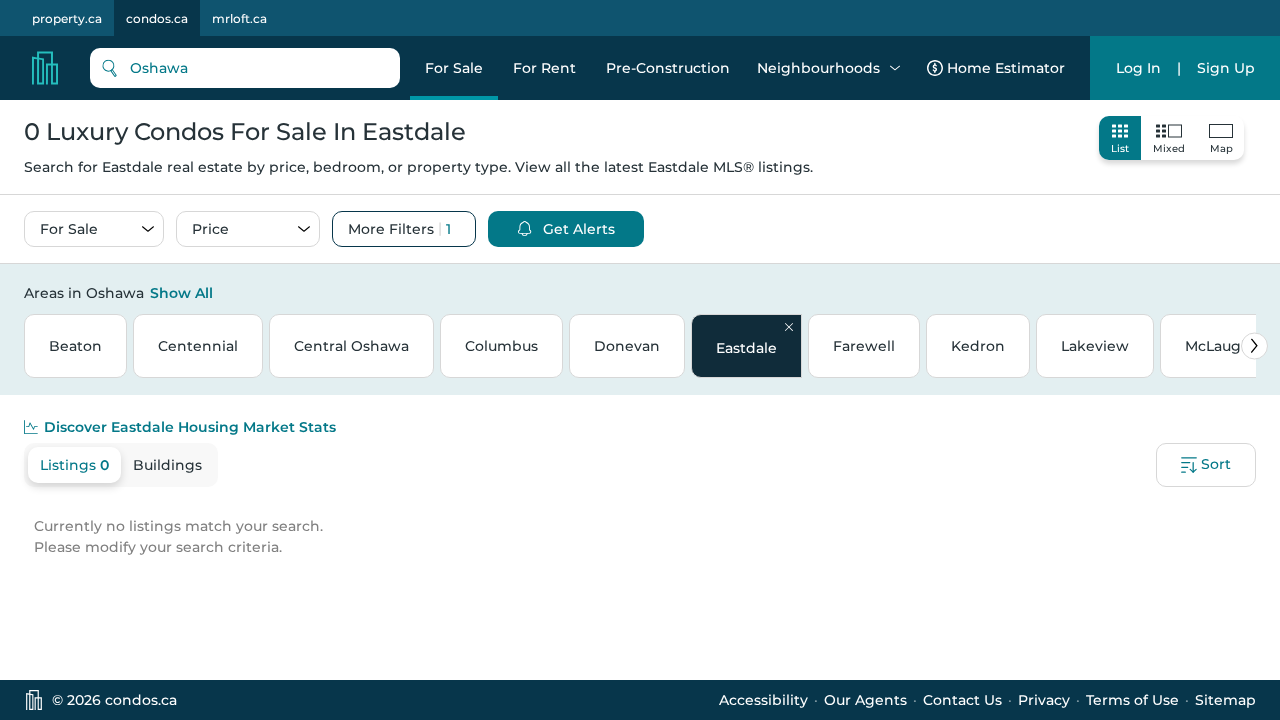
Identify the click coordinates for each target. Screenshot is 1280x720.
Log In (1138, 68)
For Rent (544, 68)
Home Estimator (1006, 68)
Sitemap (1225, 700)
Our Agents (865, 700)
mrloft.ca (239, 18)
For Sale (454, 68)
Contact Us (962, 700)
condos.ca (157, 18)
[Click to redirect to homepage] (45, 68)
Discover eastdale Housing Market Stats (190, 427)
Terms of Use (1132, 700)
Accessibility (763, 700)
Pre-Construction (668, 68)
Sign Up (1226, 68)
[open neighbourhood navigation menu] (895, 68)
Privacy (1044, 700)
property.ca (67, 18)
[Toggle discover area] (1253, 292)
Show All (181, 293)
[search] (245, 68)
